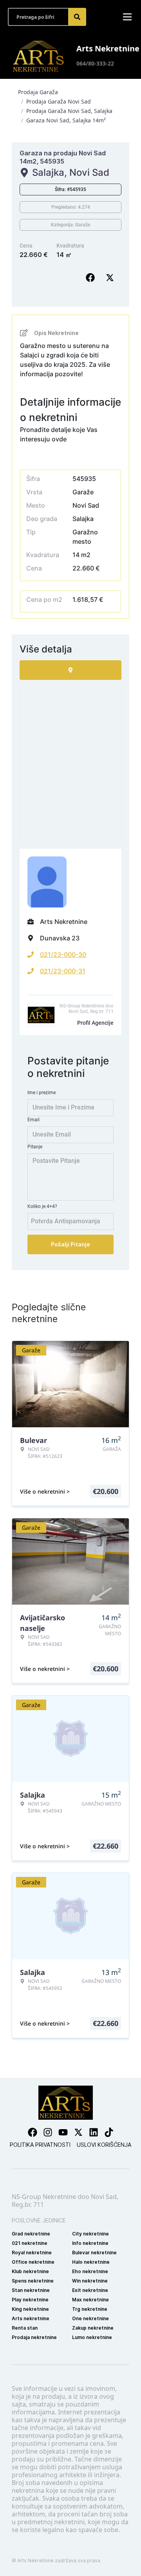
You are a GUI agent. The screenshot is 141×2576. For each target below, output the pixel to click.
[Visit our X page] (78, 2132)
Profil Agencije (95, 1023)
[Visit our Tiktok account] (109, 2132)
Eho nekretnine (90, 2271)
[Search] (77, 17)
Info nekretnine (90, 2243)
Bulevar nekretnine (94, 2253)
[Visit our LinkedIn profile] (94, 2132)
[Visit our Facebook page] (33, 2132)
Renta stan (25, 2328)
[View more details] (70, 670)
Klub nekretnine (30, 2271)
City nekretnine (90, 2234)
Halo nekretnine (91, 2262)
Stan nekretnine (31, 2290)
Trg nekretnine (90, 2309)
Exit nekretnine (90, 2290)
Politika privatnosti (40, 2145)
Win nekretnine (90, 2281)
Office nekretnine (33, 2262)
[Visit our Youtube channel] (63, 2132)
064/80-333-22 (95, 63)
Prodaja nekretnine (34, 2337)
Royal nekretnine (32, 2253)
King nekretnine (30, 2309)
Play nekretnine (30, 2300)
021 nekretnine (30, 2243)
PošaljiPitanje (70, 1244)
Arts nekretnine (31, 2318)
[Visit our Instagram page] (48, 2132)
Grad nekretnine (31, 2234)
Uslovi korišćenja (104, 2145)
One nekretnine (90, 2318)
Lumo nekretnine (92, 2337)
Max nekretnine (90, 2300)
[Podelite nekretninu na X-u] (112, 278)
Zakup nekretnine (93, 2328)
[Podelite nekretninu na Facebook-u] (92, 278)
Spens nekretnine (33, 2281)
